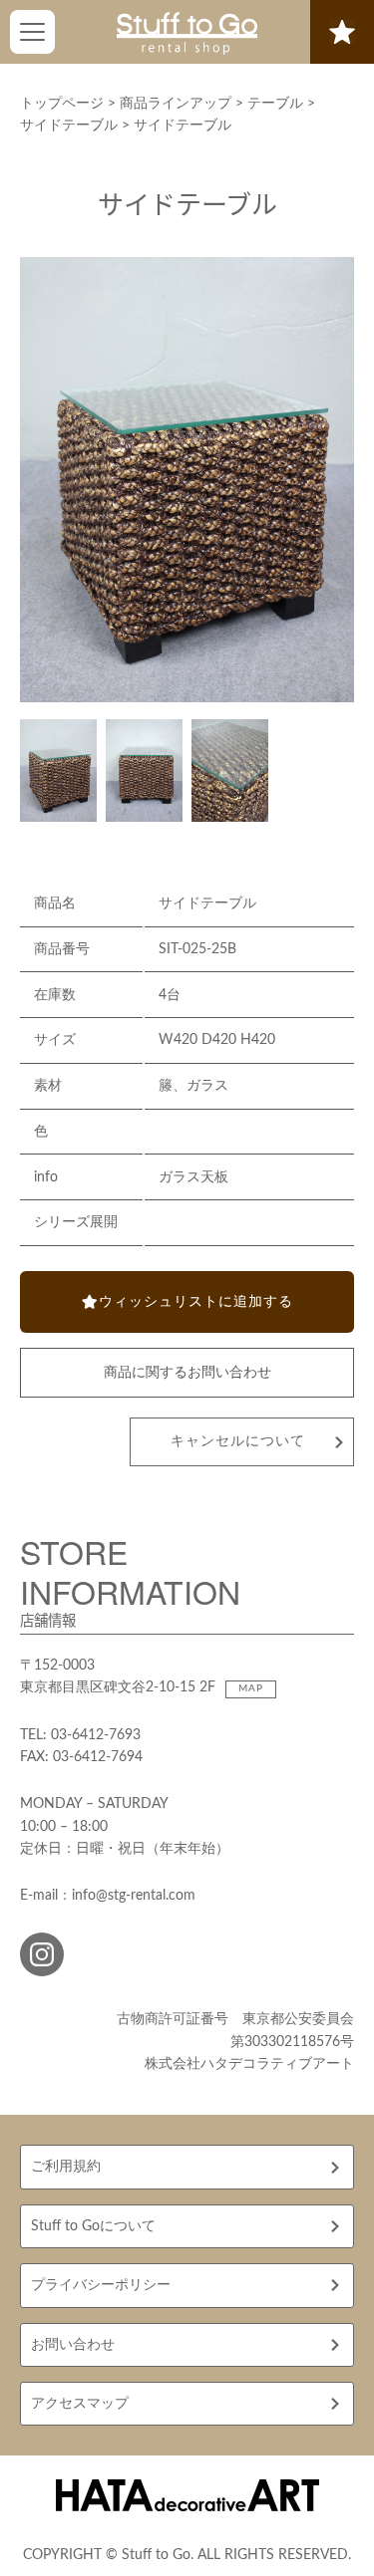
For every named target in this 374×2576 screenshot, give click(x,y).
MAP (251, 1688)
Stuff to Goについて (93, 2226)
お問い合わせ (73, 2345)
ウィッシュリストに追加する (196, 1302)
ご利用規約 (66, 2167)
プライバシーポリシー (101, 2285)
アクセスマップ (80, 2404)
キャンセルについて (238, 1441)
